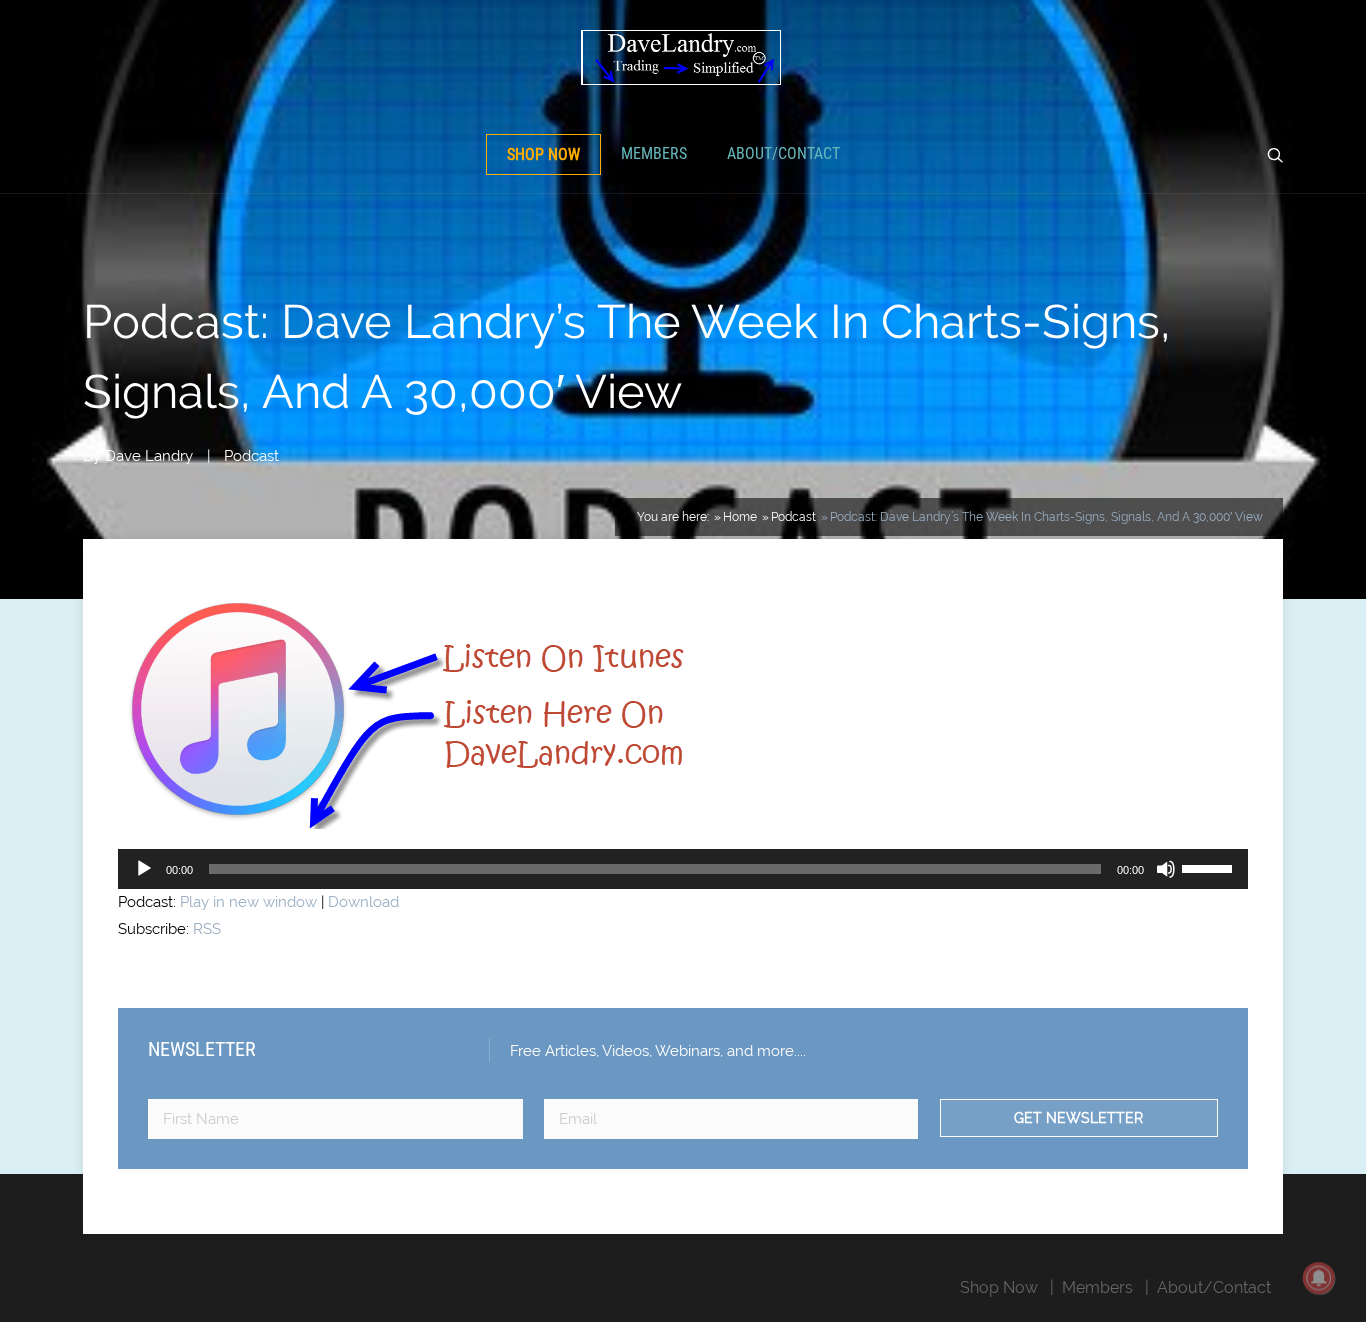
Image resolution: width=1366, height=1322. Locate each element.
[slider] (1210, 867)
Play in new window (248, 902)
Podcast (251, 456)
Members (654, 153)
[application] (683, 869)
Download (363, 902)
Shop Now (543, 154)
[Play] (144, 869)
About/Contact (783, 153)
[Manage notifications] (1319, 1278)
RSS (207, 929)
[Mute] (1166, 869)
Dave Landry (149, 456)
